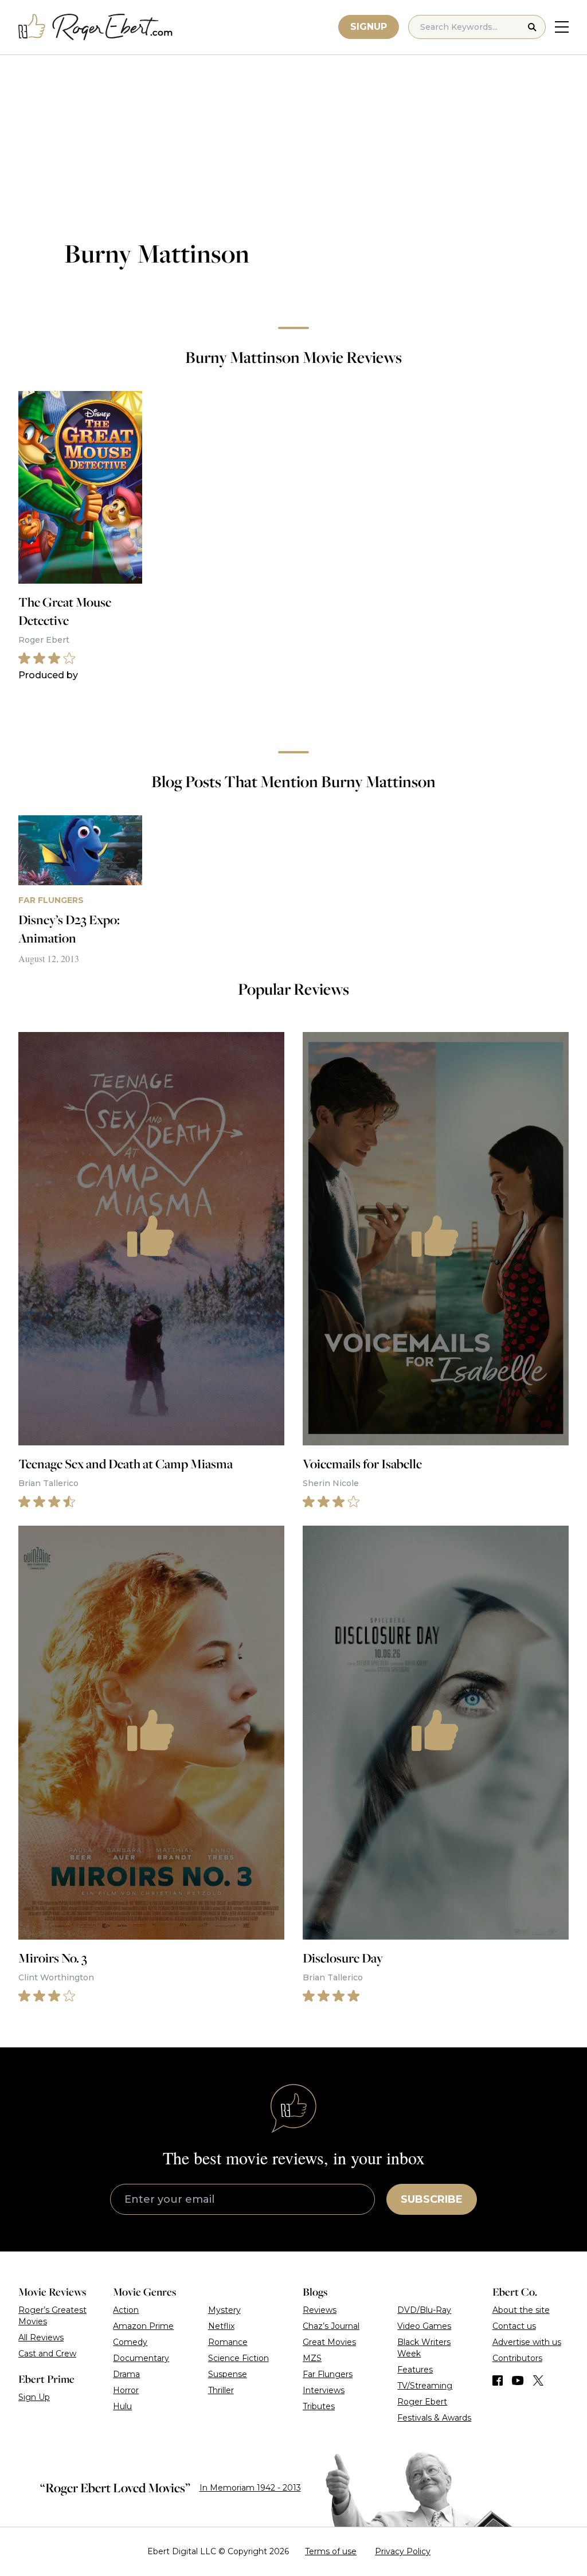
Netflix (221, 2326)
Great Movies (329, 2342)
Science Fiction (238, 2358)
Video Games (424, 2326)
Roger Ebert (422, 2402)
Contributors (517, 2358)
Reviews (320, 2310)
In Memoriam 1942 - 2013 (250, 2488)
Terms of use (331, 2551)
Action (126, 2310)
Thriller (221, 2390)
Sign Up (34, 2397)
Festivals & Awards (434, 2418)
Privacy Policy (403, 2551)
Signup (369, 27)
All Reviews (41, 2337)
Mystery (224, 2310)
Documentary (141, 2358)
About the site (521, 2310)
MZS (312, 2358)
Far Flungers (328, 2374)
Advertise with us (527, 2342)
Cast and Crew (47, 2354)
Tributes (319, 2406)
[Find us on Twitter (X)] (538, 2380)
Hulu (122, 2406)
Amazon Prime (143, 2326)
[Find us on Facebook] (498, 2380)
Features (415, 2370)
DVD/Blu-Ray (424, 2310)
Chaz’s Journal (331, 2326)
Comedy (130, 2342)
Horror (126, 2390)
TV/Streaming (425, 2386)
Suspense (228, 2374)
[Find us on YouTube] (518, 2380)
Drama (126, 2374)
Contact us (514, 2326)
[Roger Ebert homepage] (96, 27)
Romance (228, 2342)
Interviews (324, 2390)
